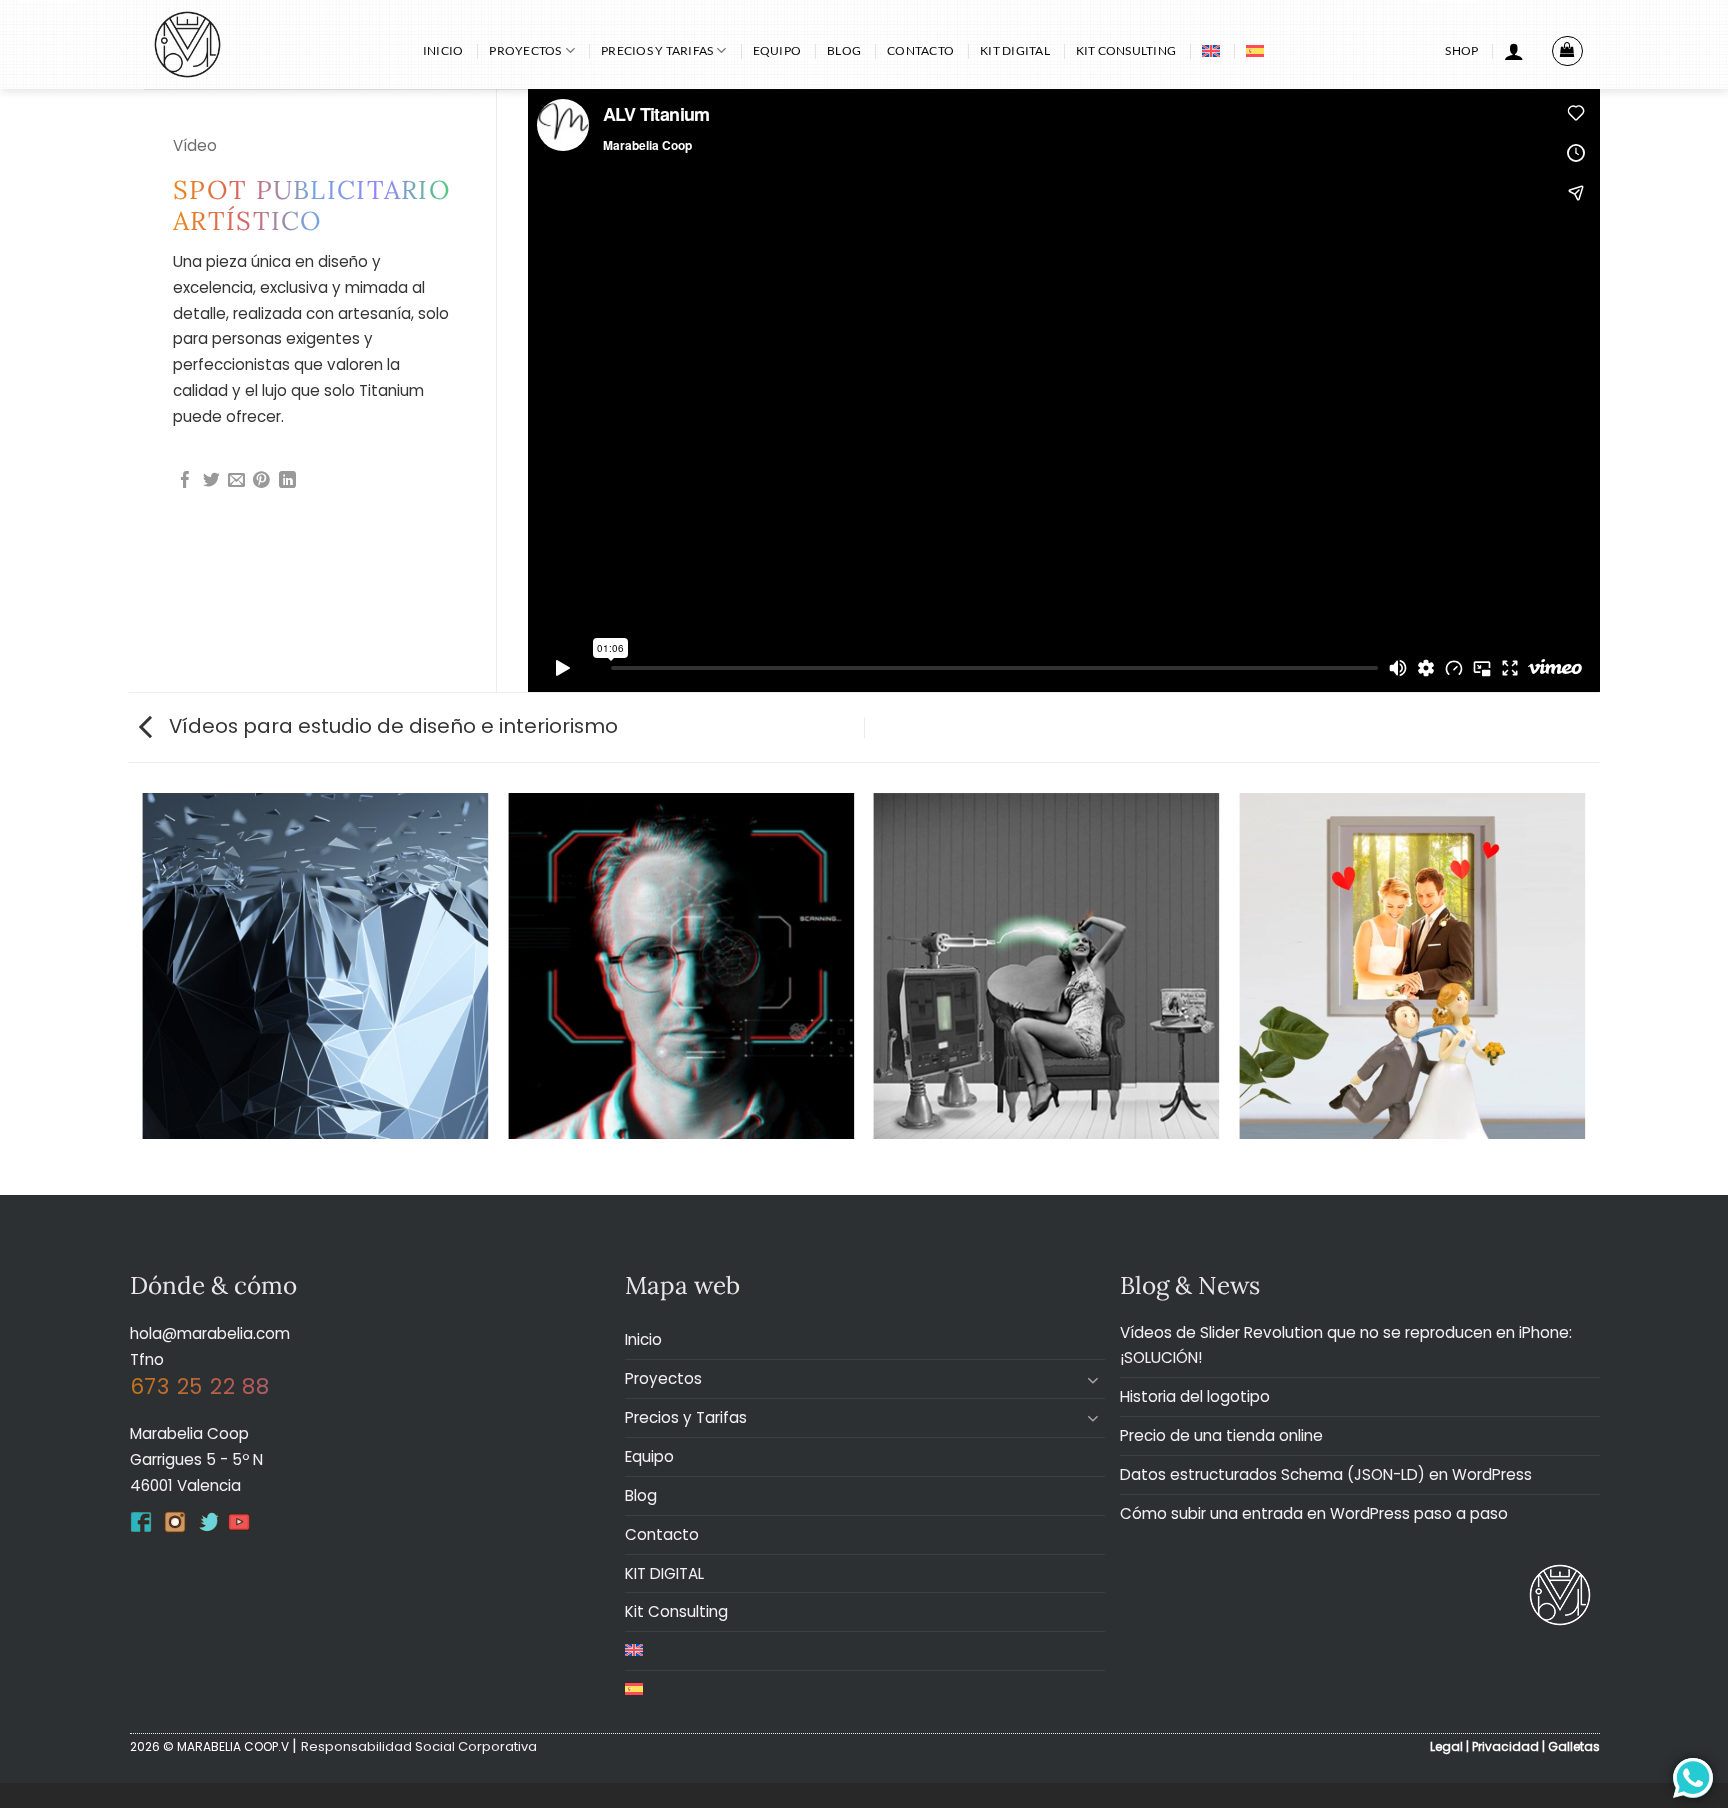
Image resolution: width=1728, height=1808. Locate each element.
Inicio (443, 50)
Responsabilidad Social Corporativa (419, 1746)
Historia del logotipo (1195, 1396)
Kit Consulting (1126, 50)
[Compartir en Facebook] (185, 481)
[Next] (1584, 992)
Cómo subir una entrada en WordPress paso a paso (1314, 1513)
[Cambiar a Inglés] (1211, 51)
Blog (844, 50)
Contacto (920, 50)
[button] (1514, 51)
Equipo (777, 50)
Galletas (1574, 1746)
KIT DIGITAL (1015, 50)
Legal (1446, 1746)
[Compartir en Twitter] (211, 481)
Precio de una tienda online (1221, 1435)
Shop (1461, 50)
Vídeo (195, 145)
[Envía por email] (236, 481)
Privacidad (1505, 1746)
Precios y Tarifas (657, 50)
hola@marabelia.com (210, 1333)
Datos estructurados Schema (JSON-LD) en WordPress (1326, 1474)
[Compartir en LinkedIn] (287, 481)
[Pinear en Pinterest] (261, 481)
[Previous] (144, 992)
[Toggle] (1093, 1379)
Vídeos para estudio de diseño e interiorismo (391, 726)
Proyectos (525, 50)
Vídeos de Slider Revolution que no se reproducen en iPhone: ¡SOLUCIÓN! (1346, 1345)
